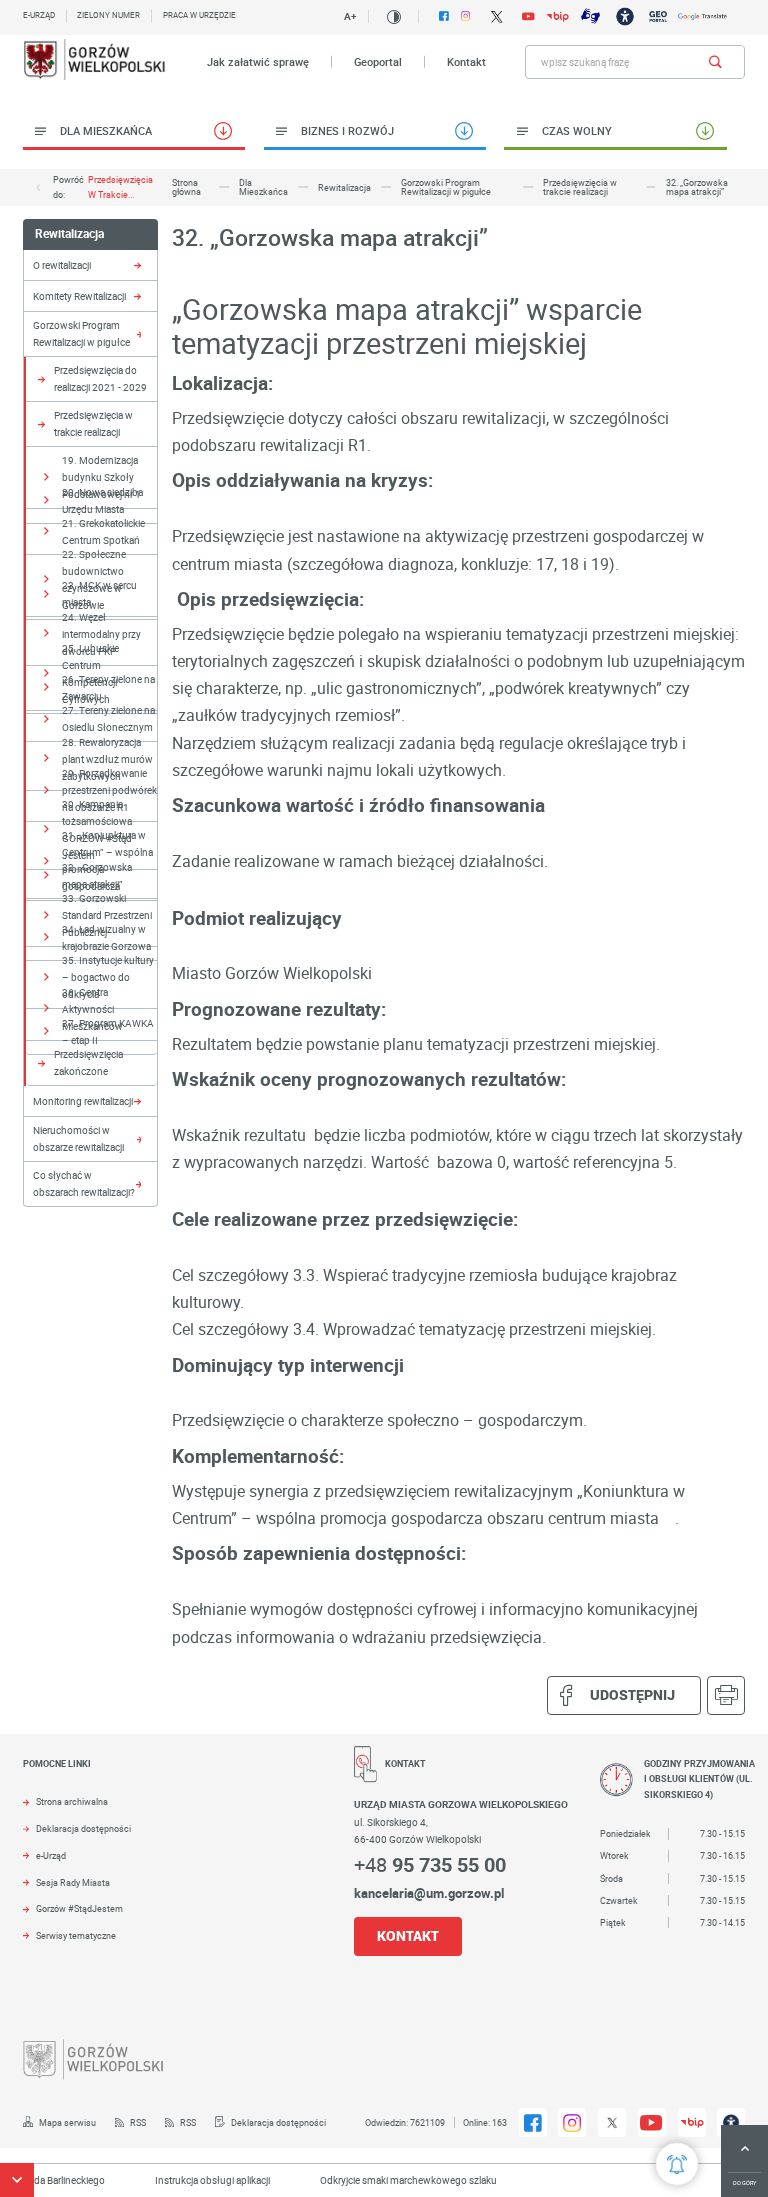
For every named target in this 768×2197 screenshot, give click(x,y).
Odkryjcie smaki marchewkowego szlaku (388, 2180)
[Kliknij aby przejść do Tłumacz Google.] (702, 16)
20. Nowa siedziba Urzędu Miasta (102, 500)
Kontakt (466, 62)
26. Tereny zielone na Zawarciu (108, 687)
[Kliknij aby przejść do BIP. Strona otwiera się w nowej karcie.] (557, 16)
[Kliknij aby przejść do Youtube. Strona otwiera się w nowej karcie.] (528, 17)
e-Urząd (51, 1856)
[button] (17, 2180)
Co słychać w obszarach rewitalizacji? (84, 1183)
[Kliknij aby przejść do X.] (496, 16)
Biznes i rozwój (347, 130)
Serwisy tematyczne (76, 1936)
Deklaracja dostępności (83, 1829)
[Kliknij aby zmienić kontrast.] (393, 17)
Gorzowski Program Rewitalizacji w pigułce (81, 333)
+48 (430, 1864)
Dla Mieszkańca (106, 130)
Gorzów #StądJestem (79, 1909)
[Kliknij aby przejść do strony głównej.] (95, 62)
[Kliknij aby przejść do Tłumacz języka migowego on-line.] (590, 16)
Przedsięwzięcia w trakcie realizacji (93, 423)
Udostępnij (632, 1694)
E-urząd (39, 15)
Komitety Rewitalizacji (79, 296)
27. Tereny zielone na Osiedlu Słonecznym (108, 718)
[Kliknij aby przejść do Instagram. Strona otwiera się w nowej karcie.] (466, 16)
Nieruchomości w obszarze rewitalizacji (78, 1138)
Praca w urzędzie (199, 15)
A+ (350, 16)
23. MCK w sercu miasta (99, 593)
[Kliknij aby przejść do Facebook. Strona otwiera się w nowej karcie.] (444, 16)
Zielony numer (108, 15)
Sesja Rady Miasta (73, 1883)
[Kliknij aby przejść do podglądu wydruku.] (726, 1695)
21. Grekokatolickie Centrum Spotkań (103, 531)
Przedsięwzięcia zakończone (88, 1062)
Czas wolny (577, 130)
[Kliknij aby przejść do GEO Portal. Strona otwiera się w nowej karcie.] (657, 16)
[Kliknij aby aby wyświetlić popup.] (677, 2164)
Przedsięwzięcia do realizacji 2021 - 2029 (100, 378)
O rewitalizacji (62, 265)
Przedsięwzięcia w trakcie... (120, 187)
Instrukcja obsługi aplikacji (192, 2180)
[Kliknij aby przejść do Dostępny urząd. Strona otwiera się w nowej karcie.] (625, 16)
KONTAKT (408, 1936)
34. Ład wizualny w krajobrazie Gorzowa (106, 937)
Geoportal (378, 62)
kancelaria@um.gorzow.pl (429, 1893)
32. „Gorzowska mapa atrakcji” (97, 875)
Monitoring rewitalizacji (83, 1101)
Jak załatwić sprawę (258, 62)
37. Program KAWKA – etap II (108, 1031)
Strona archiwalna (72, 1802)
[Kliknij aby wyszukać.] (715, 62)
